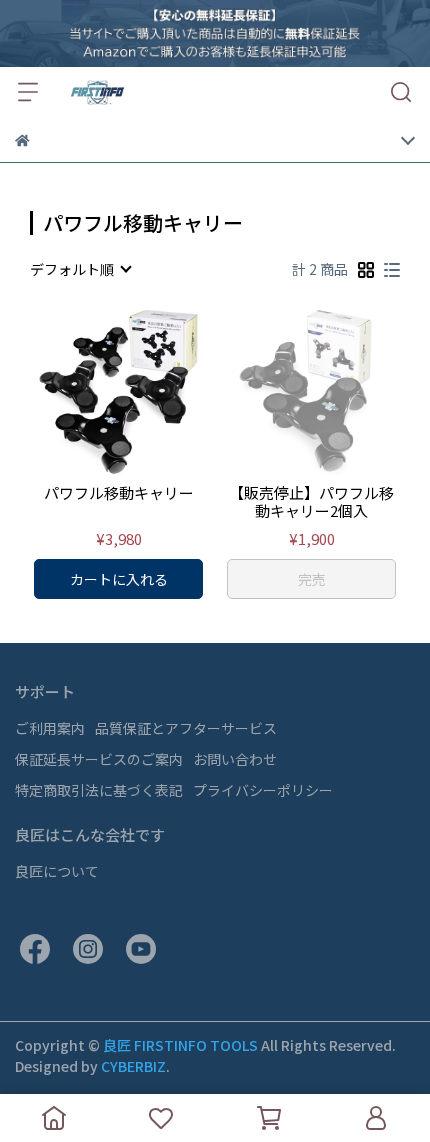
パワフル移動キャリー (119, 493)
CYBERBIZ (133, 1066)
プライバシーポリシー (263, 790)
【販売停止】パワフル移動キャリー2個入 (311, 502)
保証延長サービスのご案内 (99, 759)
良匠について (57, 871)
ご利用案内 (50, 728)
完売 (312, 579)
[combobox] (80, 269)
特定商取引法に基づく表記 (99, 790)
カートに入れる (119, 579)
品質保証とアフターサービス (186, 728)
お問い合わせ (235, 759)
